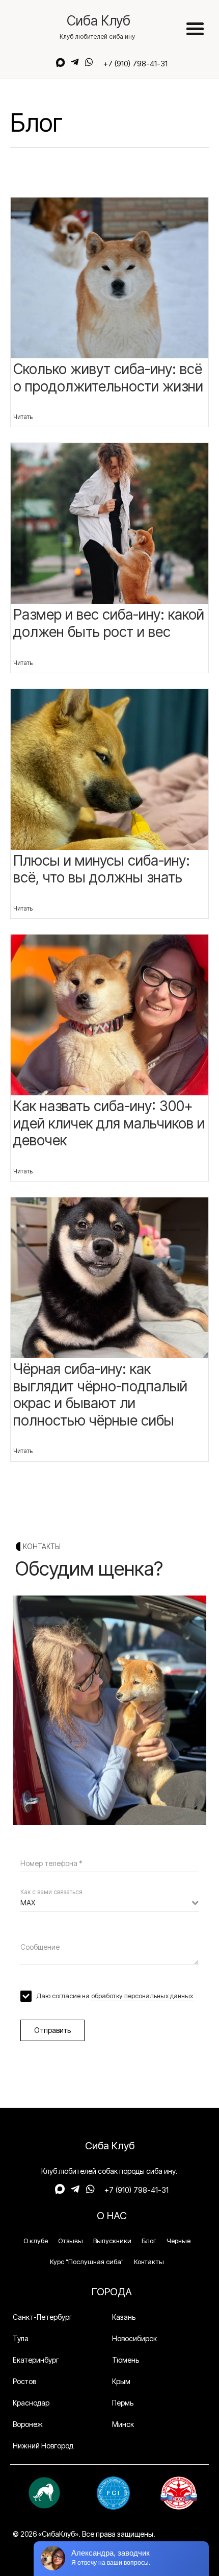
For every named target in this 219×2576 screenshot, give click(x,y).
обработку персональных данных (142, 1996)
